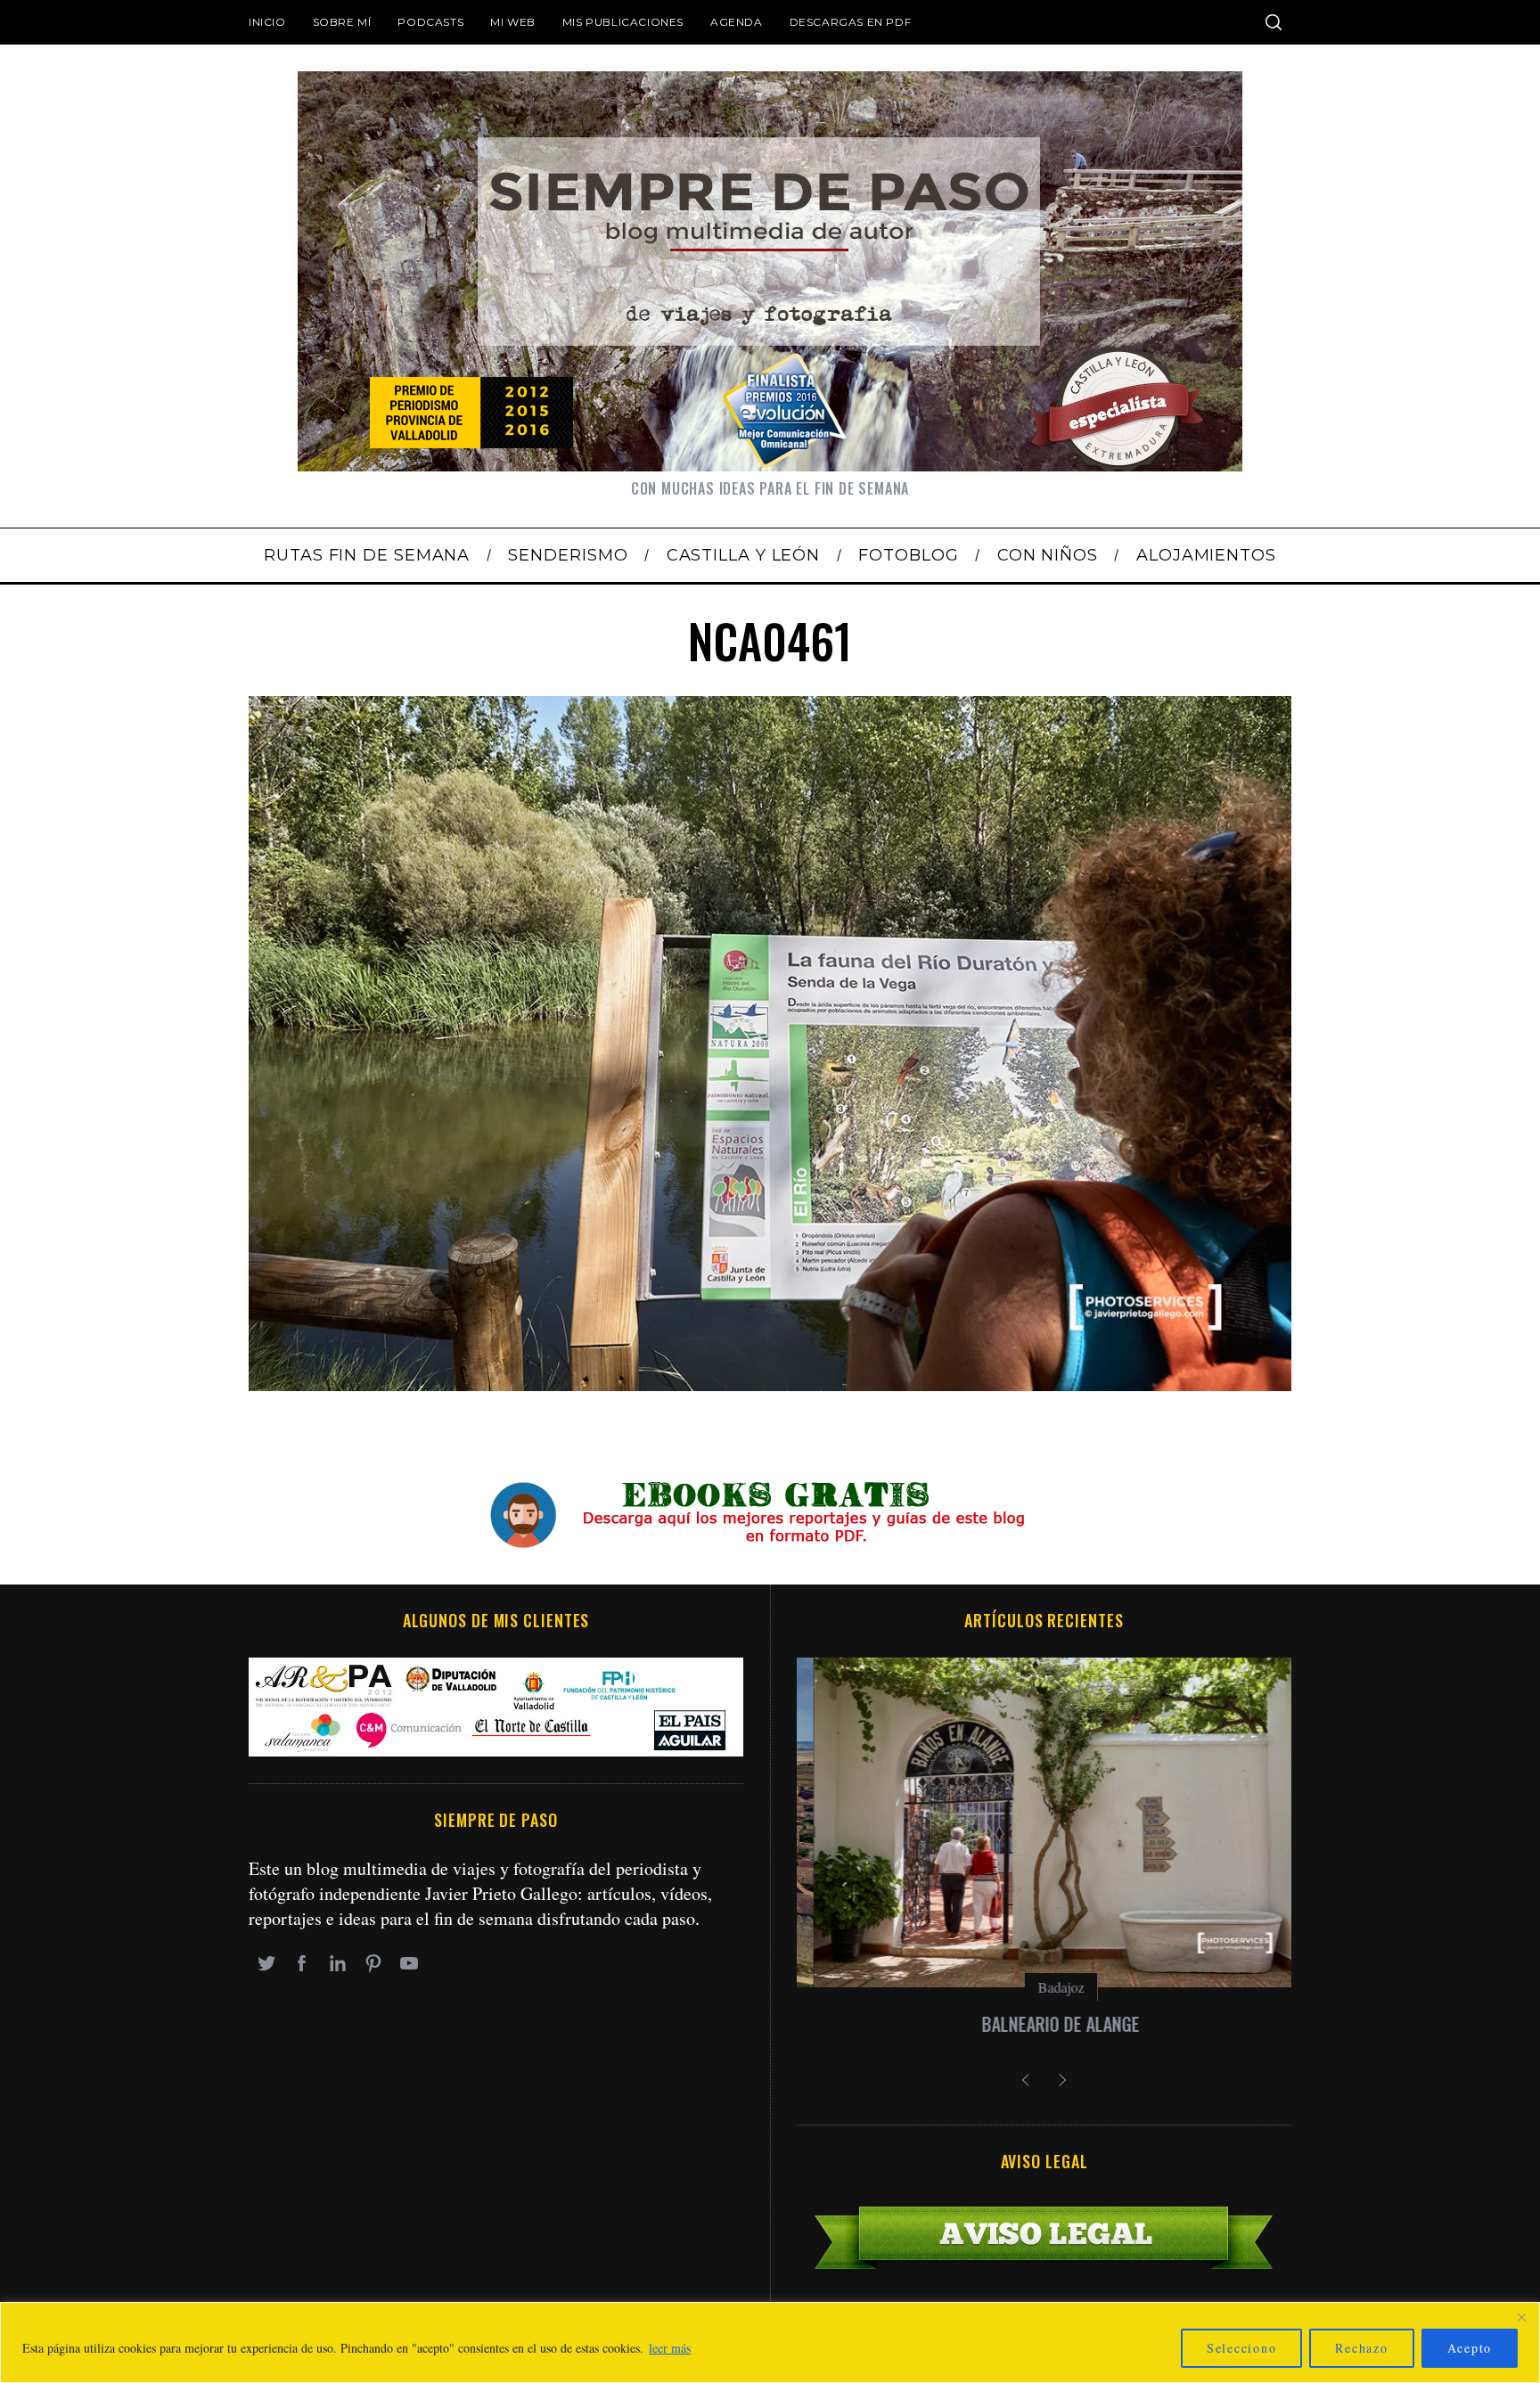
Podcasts (430, 22)
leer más (670, 2348)
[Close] (1521, 2317)
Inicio (267, 22)
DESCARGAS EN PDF (851, 22)
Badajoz (1044, 1987)
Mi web (513, 22)
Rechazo (1361, 2348)
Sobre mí (342, 22)
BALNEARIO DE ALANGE (1044, 2024)
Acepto (1470, 2348)
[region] (770, 2342)
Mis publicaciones (623, 22)
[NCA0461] (770, 1384)
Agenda (737, 22)
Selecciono (1242, 2348)
